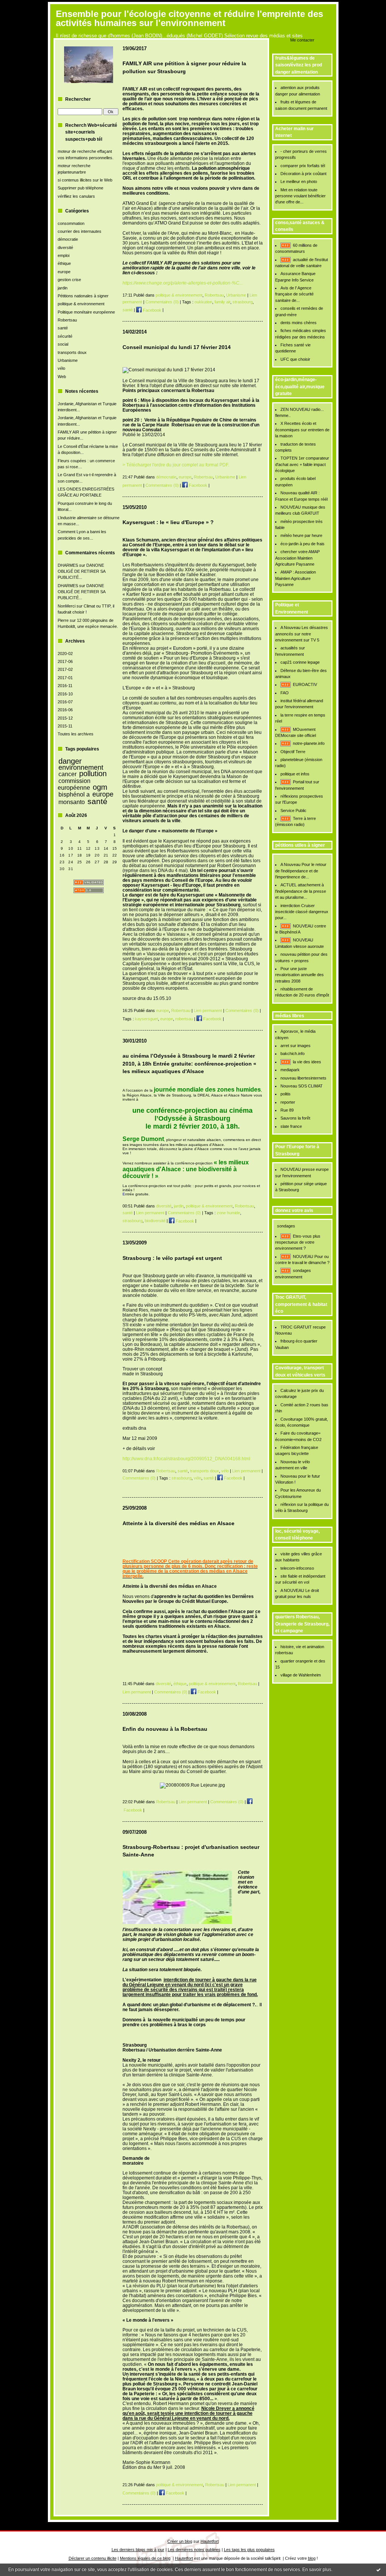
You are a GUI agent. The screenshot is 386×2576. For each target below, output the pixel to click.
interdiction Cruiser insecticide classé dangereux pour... (302, 912)
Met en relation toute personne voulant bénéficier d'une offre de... (300, 196)
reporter (288, 1102)
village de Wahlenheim (301, 1675)
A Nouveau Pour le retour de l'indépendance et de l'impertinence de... (301, 871)
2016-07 (65, 702)
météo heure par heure (301, 535)
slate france (291, 1126)
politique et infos (295, 774)
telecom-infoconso (297, 1568)
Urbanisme (68, 360)
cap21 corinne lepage (300, 662)
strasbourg (243, 302)
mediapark (290, 1070)
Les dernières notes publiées (194, 2550)
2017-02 (65, 669)
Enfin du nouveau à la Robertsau (165, 1729)
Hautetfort (210, 2541)
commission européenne (74, 784)
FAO (285, 693)
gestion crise (69, 280)
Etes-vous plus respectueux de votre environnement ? (298, 1242)
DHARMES (68, 565)
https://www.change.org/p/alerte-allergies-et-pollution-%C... (183, 283)
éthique (64, 263)
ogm (100, 787)
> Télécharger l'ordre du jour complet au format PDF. (176, 465)
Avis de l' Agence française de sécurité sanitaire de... (294, 294)
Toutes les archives (76, 734)
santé (63, 328)
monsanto (72, 802)
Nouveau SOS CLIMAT (302, 1086)
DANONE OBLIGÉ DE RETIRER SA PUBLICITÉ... (81, 571)
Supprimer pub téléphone (80, 188)
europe (64, 272)
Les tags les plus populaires (249, 2550)
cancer (67, 774)
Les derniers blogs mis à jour (138, 2550)
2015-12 (65, 718)
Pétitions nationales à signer (83, 296)
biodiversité (155, 1221)
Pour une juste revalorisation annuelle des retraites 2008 (299, 975)
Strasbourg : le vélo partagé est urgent (172, 1258)
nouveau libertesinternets (303, 1078)
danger (70, 761)
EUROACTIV (305, 684)
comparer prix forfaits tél (303, 166)
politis (286, 1094)
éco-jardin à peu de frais (303, 544)
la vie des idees (307, 1062)
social (63, 344)
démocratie (68, 239)
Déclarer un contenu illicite (93, 2558)
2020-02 (65, 654)
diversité (65, 248)
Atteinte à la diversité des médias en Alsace (178, 1523)
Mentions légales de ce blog (145, 2558)
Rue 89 (287, 1110)
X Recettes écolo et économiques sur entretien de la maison (302, 430)
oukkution (203, 302)
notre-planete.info (309, 743)
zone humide (228, 1213)
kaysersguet (146, 1019)
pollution (93, 774)
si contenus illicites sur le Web (85, 180)
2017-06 (65, 661)
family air (222, 302)
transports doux (72, 352)
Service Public (293, 810)
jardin (63, 288)
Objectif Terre (293, 752)
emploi (64, 255)
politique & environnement (81, 304)
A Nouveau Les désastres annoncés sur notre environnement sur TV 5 (302, 634)
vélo (61, 368)
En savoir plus (317, 2570)
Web (62, 377)
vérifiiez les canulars (76, 196)
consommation (71, 223)
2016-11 (65, 686)
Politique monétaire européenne (86, 312)
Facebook (152, 310)
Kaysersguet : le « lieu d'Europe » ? (168, 522)
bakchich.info (293, 1053)
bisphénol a (74, 794)
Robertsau (67, 320)
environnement (81, 767)
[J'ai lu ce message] (378, 2570)
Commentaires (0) (162, 302)
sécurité (65, 336)
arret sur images (296, 1046)
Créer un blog (180, 2541)
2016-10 (65, 694)
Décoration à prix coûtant (303, 174)
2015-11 (65, 726)
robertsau (184, 1019)
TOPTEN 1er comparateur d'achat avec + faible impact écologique (302, 464)
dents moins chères (299, 323)
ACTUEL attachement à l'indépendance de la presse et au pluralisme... (301, 891)
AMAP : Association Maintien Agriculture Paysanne (296, 578)
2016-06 (65, 710)
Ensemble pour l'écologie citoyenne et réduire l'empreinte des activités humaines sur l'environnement (189, 18)
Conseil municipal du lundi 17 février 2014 (177, 347)
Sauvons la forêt (295, 1118)
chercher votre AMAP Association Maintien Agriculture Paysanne (298, 558)
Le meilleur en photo (299, 181)
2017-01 (65, 678)
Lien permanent (208, 1010)
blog (312, 2558)
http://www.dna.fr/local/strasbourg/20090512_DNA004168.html (186, 1459)
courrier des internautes (80, 231)
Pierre (63, 620)
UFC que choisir (295, 359)
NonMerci (67, 606)
